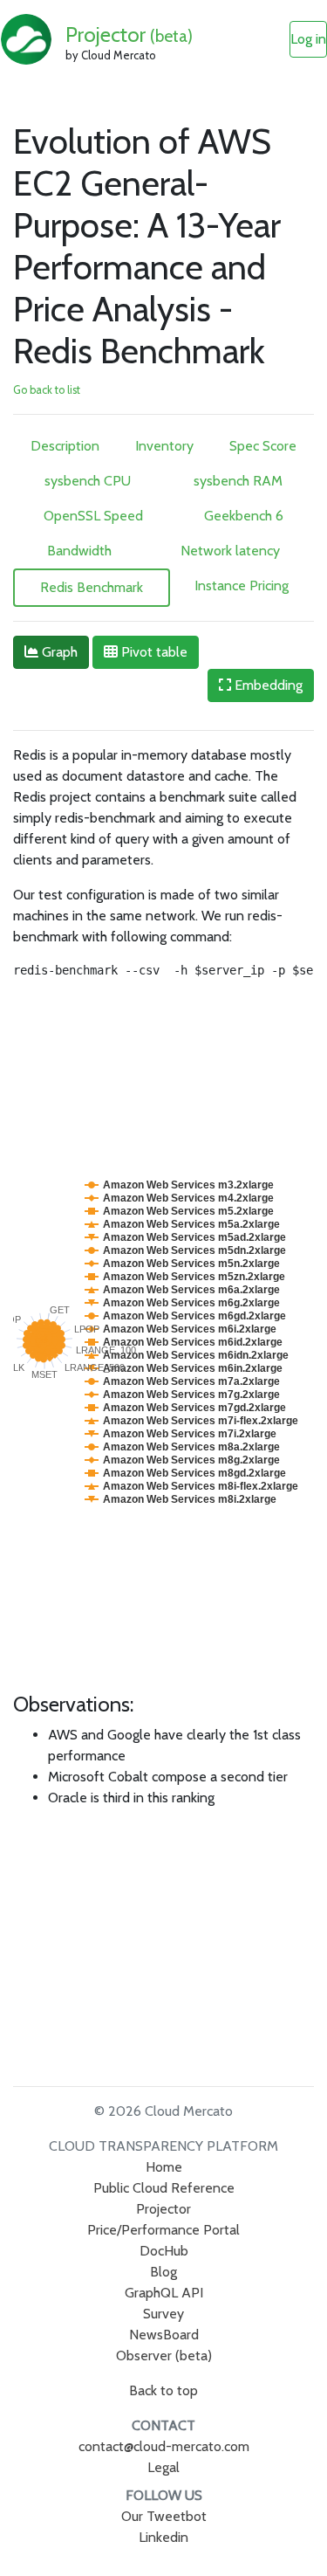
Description (65, 446)
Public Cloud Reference (164, 2188)
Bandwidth (79, 551)
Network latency (230, 551)
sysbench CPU (88, 481)
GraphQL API (164, 2293)
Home (164, 2167)
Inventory (164, 446)
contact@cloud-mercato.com (164, 2446)
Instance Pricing (242, 585)
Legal (163, 2467)
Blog (163, 2272)
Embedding (267, 685)
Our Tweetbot (164, 2516)
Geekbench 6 (244, 516)
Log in (308, 39)
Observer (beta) (164, 2356)
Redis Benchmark (92, 587)
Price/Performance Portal (163, 2230)
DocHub (164, 2251)
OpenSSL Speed (93, 516)
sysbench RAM (238, 481)
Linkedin (163, 2537)
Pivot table (153, 652)
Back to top (163, 2390)
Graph (58, 652)
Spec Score (263, 446)
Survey (163, 2314)
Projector (129, 34)
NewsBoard (164, 2335)
